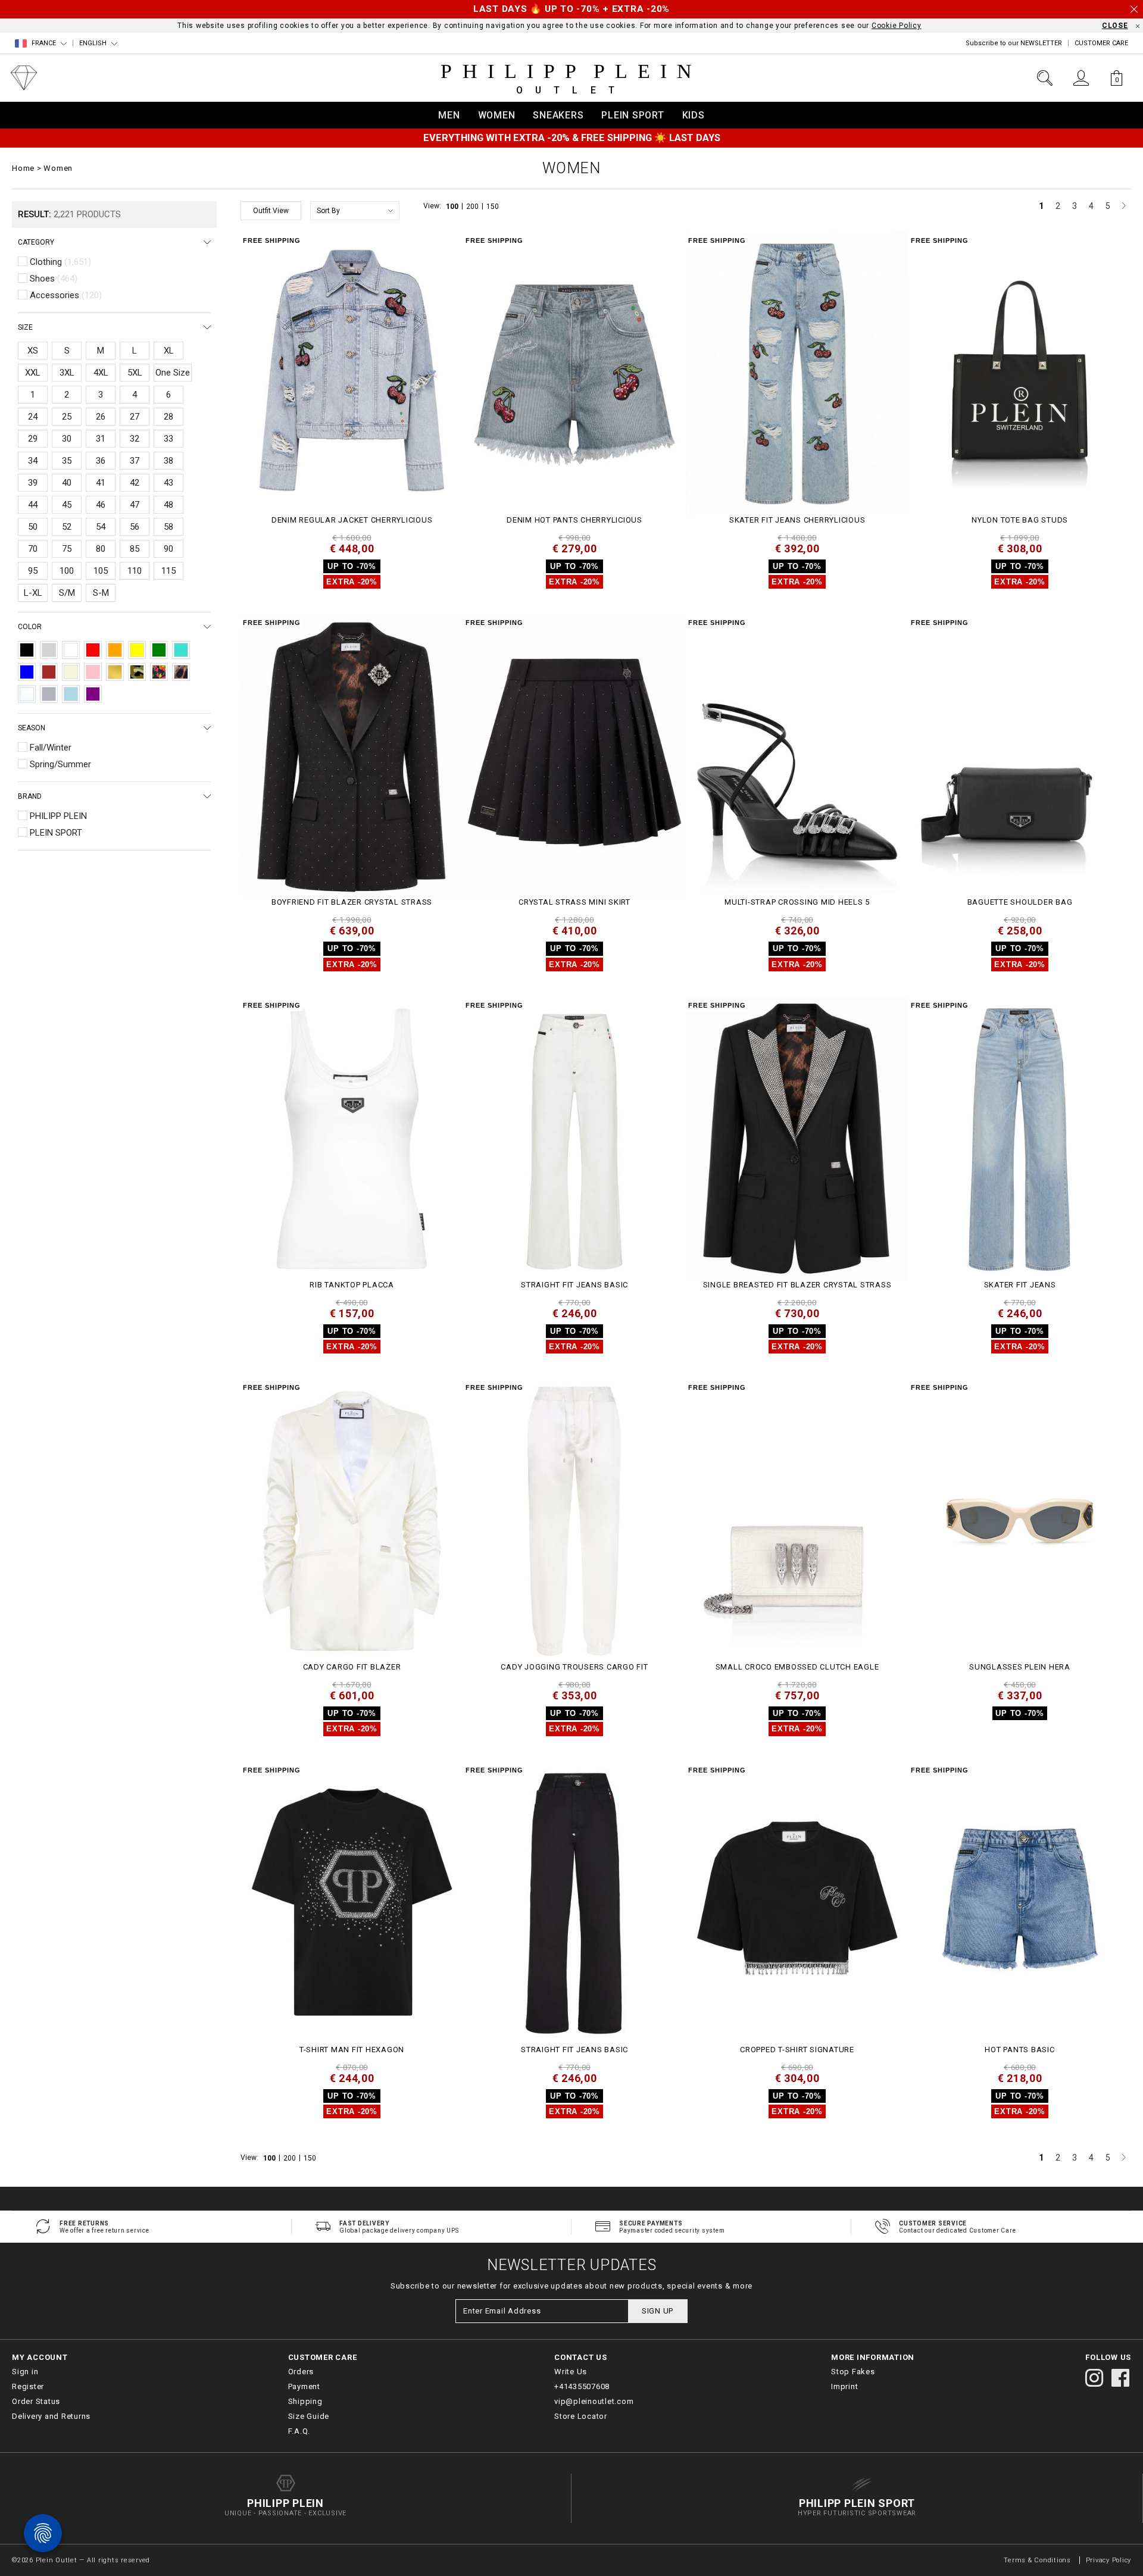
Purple (93, 694)
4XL (101, 373)
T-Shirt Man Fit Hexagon (352, 2050)
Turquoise (181, 650)
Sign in (25, 2372)
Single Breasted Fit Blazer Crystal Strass (797, 1285)
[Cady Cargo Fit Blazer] (352, 1521)
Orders (301, 2372)
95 (33, 571)
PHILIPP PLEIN (58, 816)
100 (453, 207)
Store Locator (581, 2416)
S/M (67, 593)
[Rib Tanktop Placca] (352, 1139)
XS (33, 351)
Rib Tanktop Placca (352, 1285)
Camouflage (137, 672)
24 (33, 417)
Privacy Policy (1109, 2560)
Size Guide (309, 2416)
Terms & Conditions (1038, 2560)
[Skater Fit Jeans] (1020, 1139)
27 (135, 417)
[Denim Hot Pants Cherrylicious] (574, 374)
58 (168, 527)
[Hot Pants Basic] (1020, 1903)
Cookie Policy (897, 26)
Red (93, 650)
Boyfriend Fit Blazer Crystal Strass (352, 902)
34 (33, 461)
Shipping (305, 2401)
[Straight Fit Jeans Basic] (574, 1139)
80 (101, 549)
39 (33, 483)
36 (101, 461)
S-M (101, 593)
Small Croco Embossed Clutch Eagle (797, 1667)
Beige (71, 672)
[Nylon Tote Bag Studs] (1020, 374)
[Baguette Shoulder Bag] (1020, 756)
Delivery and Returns (51, 2416)
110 (135, 571)
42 (135, 483)
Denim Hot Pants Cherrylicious (574, 520)
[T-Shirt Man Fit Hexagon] (352, 1903)
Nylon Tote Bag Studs (1020, 520)
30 (67, 439)
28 (168, 417)
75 (67, 549)
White (71, 650)
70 (33, 549)
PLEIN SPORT (56, 833)
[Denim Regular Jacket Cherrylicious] (352, 374)
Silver (49, 694)
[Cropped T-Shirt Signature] (797, 1903)
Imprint (844, 2386)
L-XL (33, 593)
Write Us (571, 2372)
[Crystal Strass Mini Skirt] (574, 756)
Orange (115, 650)
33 (168, 439)
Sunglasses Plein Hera (1020, 1667)
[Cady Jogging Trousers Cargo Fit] (574, 1521)
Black (27, 650)
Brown (49, 672)
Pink (93, 672)
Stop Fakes (853, 2372)
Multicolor (159, 672)
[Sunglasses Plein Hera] (1020, 1521)
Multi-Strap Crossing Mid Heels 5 (797, 902)
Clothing (60, 262)
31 (101, 439)
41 (101, 483)
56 (135, 527)
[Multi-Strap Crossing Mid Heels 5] (797, 756)
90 (168, 549)
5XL (135, 373)
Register (28, 2386)
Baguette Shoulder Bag (1020, 902)
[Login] (1081, 78)
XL (169, 351)
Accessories (66, 295)
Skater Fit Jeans (1020, 1285)
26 (101, 417)
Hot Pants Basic (1019, 2050)
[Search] (1045, 78)
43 (168, 483)
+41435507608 (582, 2386)
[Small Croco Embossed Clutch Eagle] (797, 1521)
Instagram (1094, 2378)
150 (493, 207)
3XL (67, 373)
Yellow (137, 650)
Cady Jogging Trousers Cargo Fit (574, 1667)
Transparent (27, 694)
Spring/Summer (60, 764)
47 (135, 505)
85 (135, 549)
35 (67, 461)
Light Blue (71, 694)
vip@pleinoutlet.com (594, 2401)
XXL (33, 373)
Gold (115, 672)
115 (168, 571)
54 (101, 527)
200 (473, 207)
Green (159, 650)
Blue (27, 672)
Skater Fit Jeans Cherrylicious (797, 520)
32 (135, 439)
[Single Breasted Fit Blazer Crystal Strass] (797, 1139)
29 (33, 439)
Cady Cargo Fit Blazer (352, 1667)
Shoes (54, 279)
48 (168, 505)
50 (33, 527)
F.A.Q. (299, 2431)
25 (67, 417)
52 (67, 527)
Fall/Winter (51, 748)
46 (101, 505)
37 (135, 461)
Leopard (181, 672)
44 (33, 505)
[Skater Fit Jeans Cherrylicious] (797, 374)
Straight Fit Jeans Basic (574, 1285)
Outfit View (271, 211)
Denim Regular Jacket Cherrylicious (352, 520)
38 (168, 461)
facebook (1120, 2378)
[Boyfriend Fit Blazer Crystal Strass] (352, 756)
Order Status (36, 2401)
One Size (173, 373)
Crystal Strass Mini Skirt (574, 902)
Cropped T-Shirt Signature (797, 2050)
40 (67, 483)
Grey (49, 650)
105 (101, 571)
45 (67, 505)
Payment (304, 2386)
